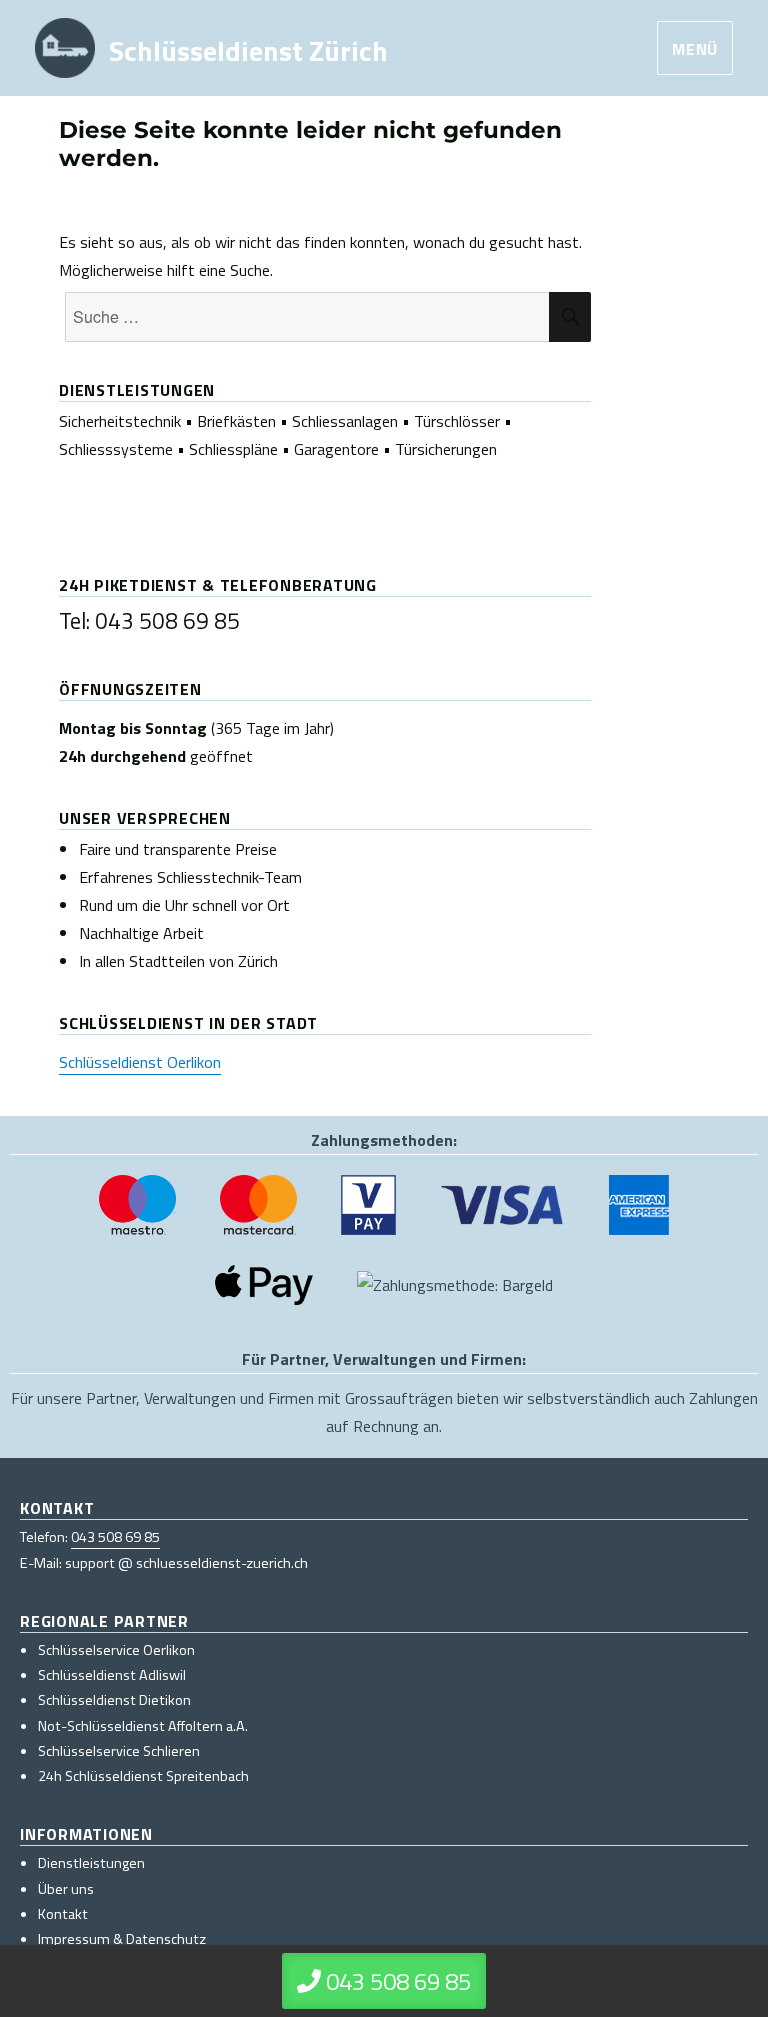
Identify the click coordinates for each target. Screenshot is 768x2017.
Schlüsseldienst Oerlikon (140, 1062)
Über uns (66, 1889)
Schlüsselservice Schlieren (119, 1751)
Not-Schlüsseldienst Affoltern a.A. (143, 1726)
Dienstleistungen (91, 1863)
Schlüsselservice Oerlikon (116, 1650)
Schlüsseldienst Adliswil (112, 1675)
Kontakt (63, 1914)
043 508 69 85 (115, 1537)
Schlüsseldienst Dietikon (114, 1700)
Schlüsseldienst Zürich (248, 49)
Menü (695, 49)
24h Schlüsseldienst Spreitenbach (143, 1776)
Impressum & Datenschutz (122, 1939)
